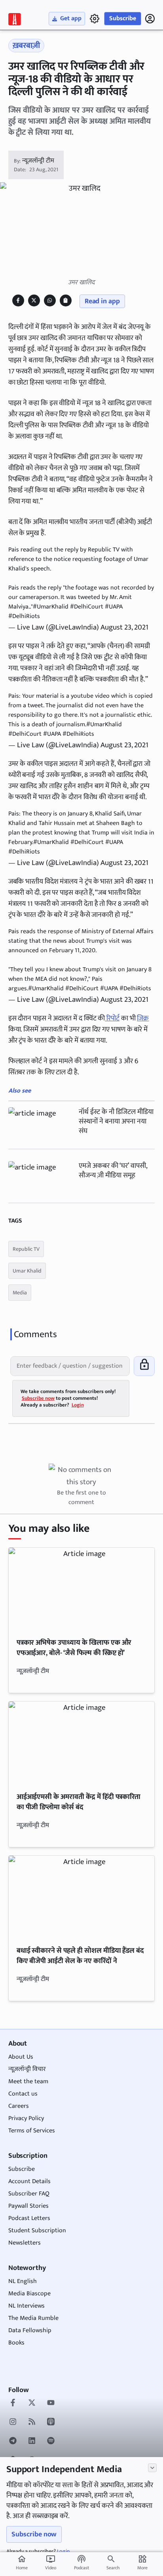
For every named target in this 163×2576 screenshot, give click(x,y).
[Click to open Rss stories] (32, 2423)
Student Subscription (37, 2231)
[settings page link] (95, 19)
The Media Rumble (33, 2318)
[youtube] (51, 2404)
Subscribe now (34, 2534)
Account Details (29, 2181)
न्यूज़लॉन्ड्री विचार (27, 2069)
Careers (19, 2106)
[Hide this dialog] (152, 2468)
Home (22, 2563)
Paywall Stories (28, 2206)
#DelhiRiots (24, 616)
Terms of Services (32, 2131)
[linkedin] (32, 2442)
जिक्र (143, 1018)
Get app (71, 18)
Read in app (102, 301)
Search (113, 2568)
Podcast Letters (29, 2218)
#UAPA (114, 607)
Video (51, 2563)
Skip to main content (45, 55)
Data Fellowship (30, 2330)
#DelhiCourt (87, 607)
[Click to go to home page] (15, 19)
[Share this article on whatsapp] (50, 300)
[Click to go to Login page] (150, 19)
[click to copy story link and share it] (65, 300)
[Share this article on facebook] (18, 300)
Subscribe (123, 18)
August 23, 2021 (124, 627)
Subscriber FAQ (29, 2194)
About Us (21, 2057)
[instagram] (13, 2423)
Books (16, 2343)
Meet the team (28, 2081)
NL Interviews (27, 2306)
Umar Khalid (27, 1271)
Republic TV (26, 1249)
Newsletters (25, 2243)
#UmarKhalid (51, 607)
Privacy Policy (26, 2118)
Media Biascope (29, 2294)
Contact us (23, 2094)
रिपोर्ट (112, 1018)
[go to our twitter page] (32, 2404)
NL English (23, 2281)
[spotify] (51, 2442)
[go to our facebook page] (13, 2404)
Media (20, 1293)
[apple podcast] (51, 2423)
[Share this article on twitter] (34, 300)
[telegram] (13, 2442)
